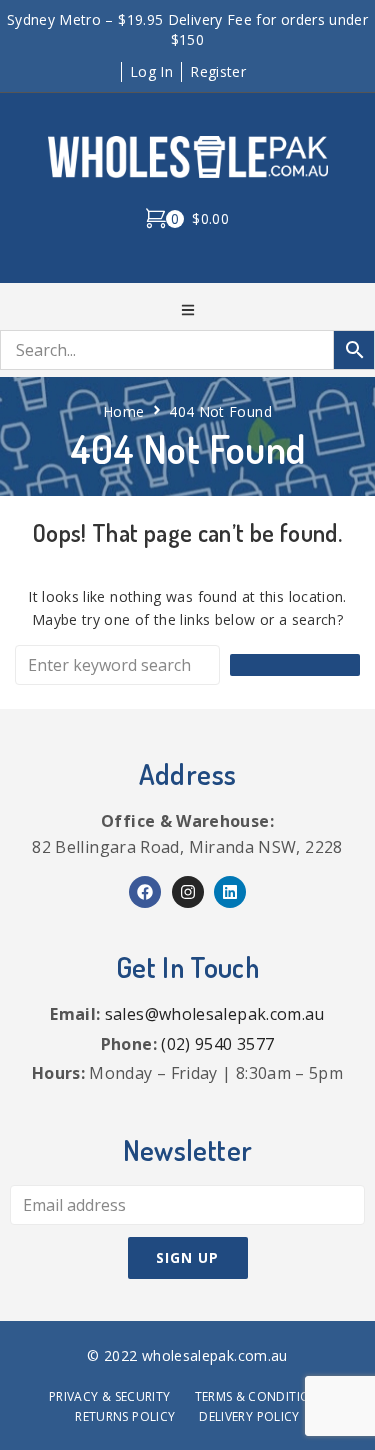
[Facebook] (145, 892)
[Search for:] (117, 665)
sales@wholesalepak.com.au (215, 1014)
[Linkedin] (230, 892)
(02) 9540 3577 (217, 1044)
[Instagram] (188, 892)
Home (123, 411)
